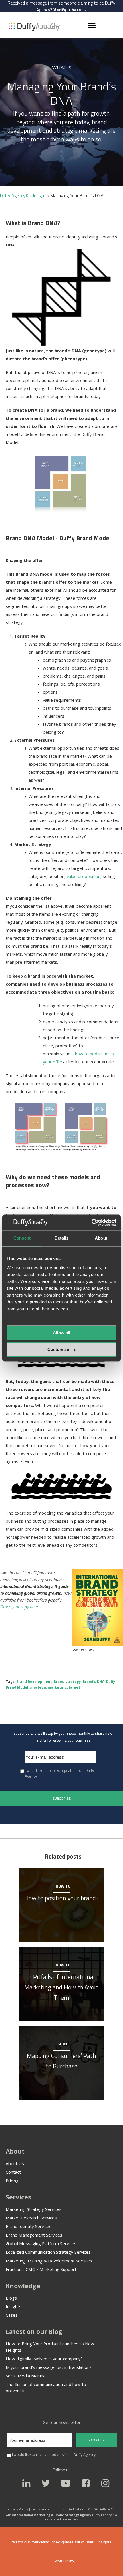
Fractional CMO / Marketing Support (41, 2269)
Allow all (61, 1333)
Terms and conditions (48, 2509)
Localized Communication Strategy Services (48, 2252)
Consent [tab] (22, 1238)
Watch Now (64, 2561)
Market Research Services (31, 2218)
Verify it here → (70, 10)
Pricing (12, 2181)
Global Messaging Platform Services (41, 2243)
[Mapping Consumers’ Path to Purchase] (61, 2027)
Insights (14, 2306)
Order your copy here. (19, 1607)
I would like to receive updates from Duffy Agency (59, 1773)
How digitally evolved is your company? (44, 2359)
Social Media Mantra (26, 2376)
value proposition (84, 876)
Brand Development (34, 1682)
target (74, 1687)
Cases (12, 2315)
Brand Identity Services (29, 2226)
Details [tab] (62, 1238)
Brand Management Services (34, 2235)
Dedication (76, 2509)
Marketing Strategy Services (34, 2209)
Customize (58, 1350)
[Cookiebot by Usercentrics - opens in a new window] (91, 1222)
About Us (15, 2163)
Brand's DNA (94, 1682)
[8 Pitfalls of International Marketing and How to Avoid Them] (61, 1948)
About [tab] (101, 1238)
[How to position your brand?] (61, 1869)
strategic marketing (48, 1687)
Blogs (11, 2298)
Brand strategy (67, 1682)
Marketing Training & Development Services (49, 2261)
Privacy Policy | (19, 2509)
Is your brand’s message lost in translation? (49, 2367)
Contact (13, 2172)
